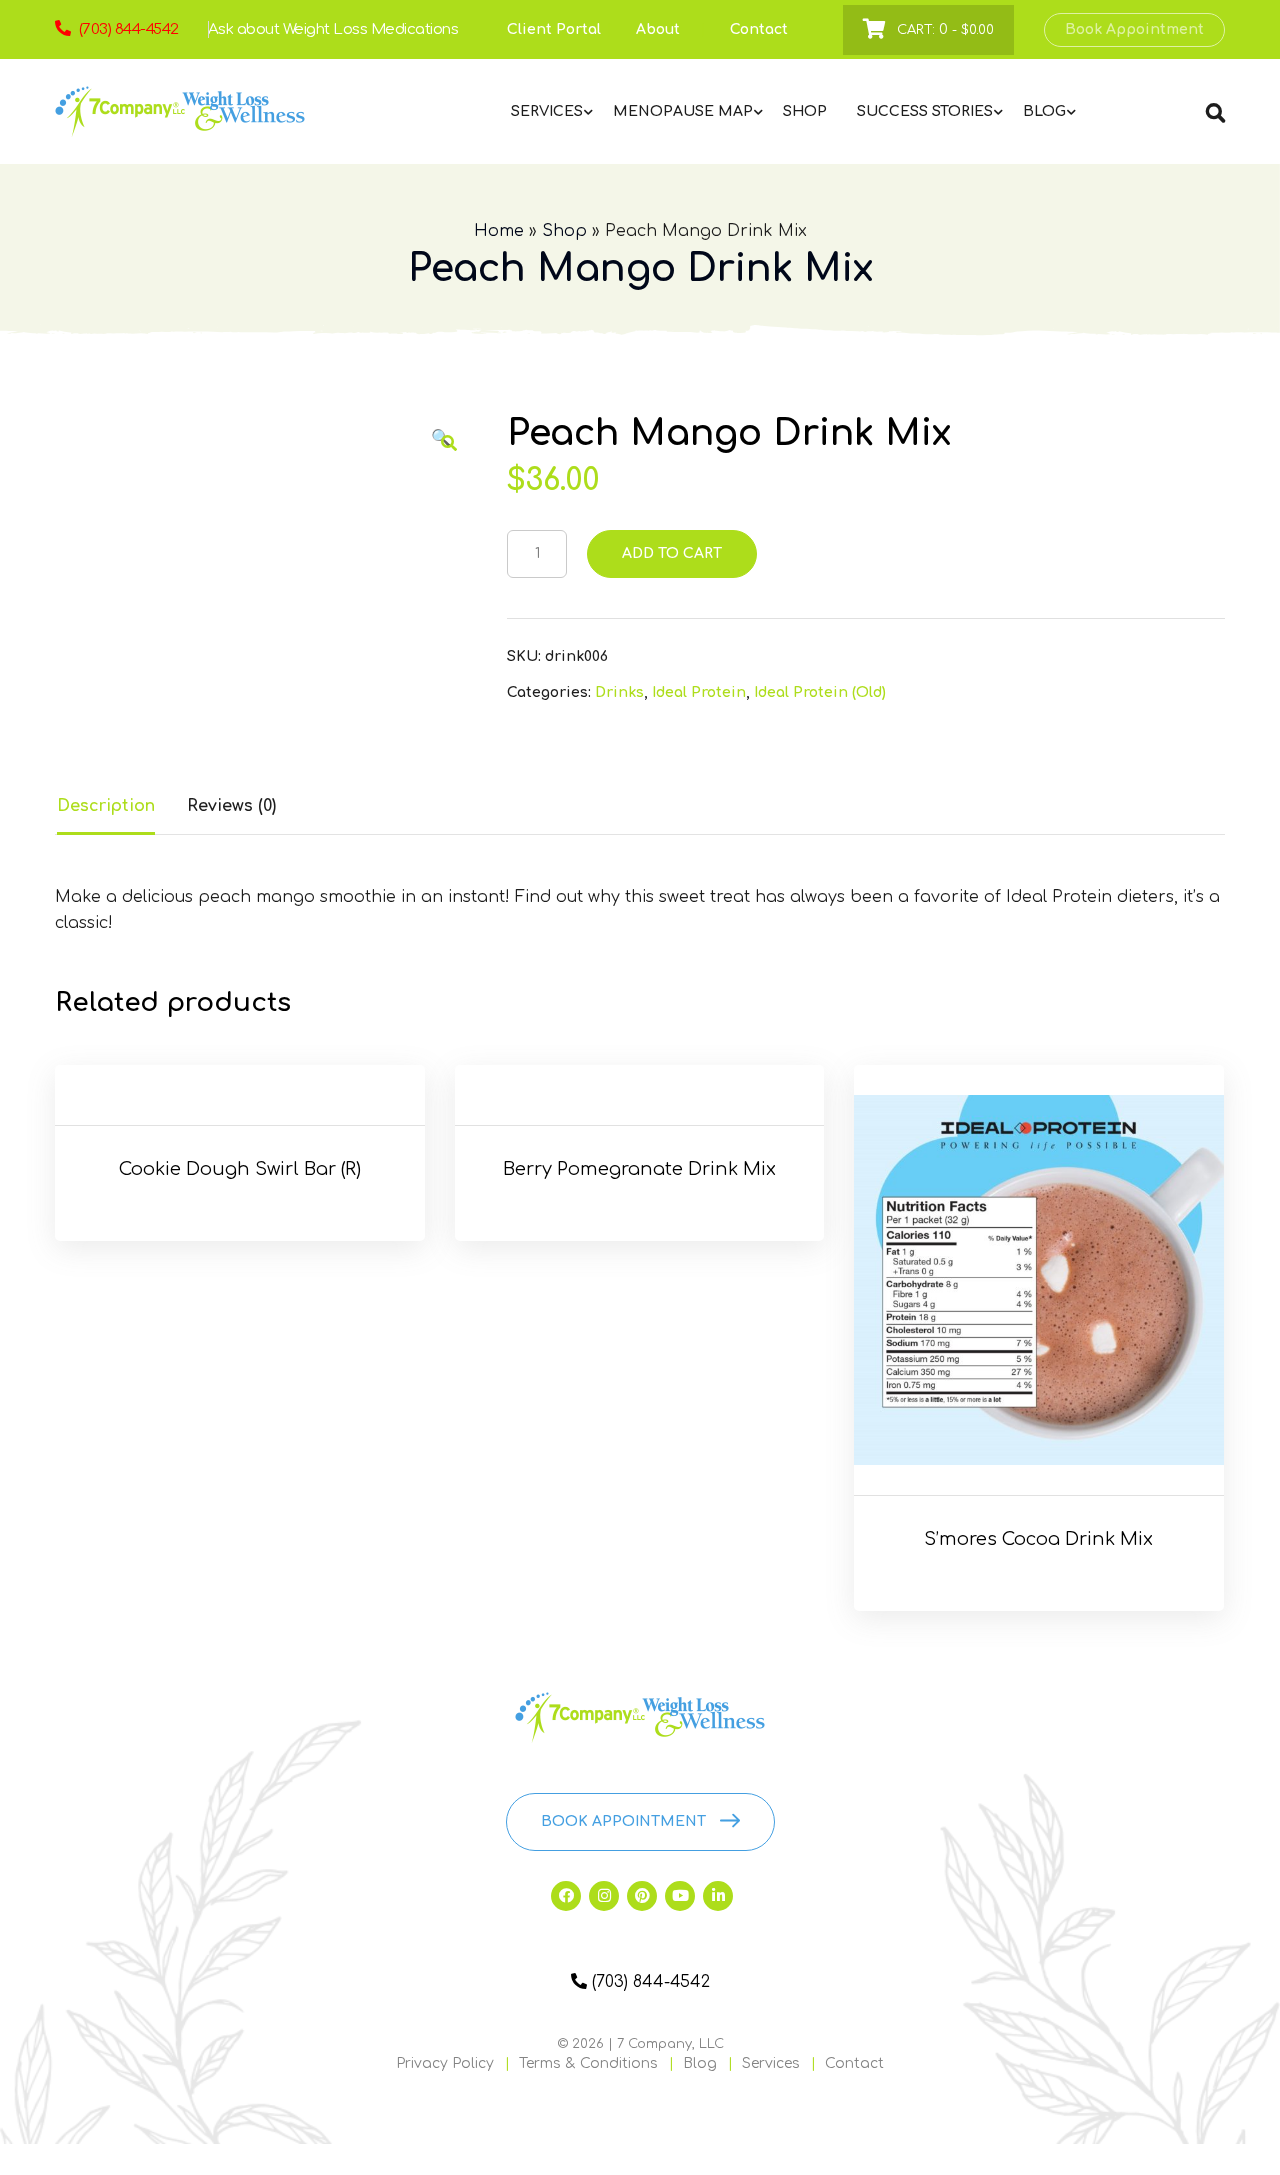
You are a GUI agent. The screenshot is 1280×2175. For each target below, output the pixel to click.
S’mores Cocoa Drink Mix (1038, 1539)
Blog (700, 2063)
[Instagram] (604, 1896)
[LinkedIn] (718, 1896)
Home (499, 231)
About (658, 29)
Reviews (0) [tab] (231, 806)
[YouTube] (680, 1896)
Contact (759, 29)
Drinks (619, 692)
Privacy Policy (445, 2063)
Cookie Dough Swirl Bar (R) (240, 1169)
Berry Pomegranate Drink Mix (639, 1169)
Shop (564, 231)
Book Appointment (1134, 29)
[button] (449, 443)
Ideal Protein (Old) (820, 692)
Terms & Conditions (588, 2063)
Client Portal (554, 29)
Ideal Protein (699, 692)
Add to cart (672, 553)
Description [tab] (106, 806)
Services (771, 2063)
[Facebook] (566, 1896)
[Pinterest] (642, 1896)
